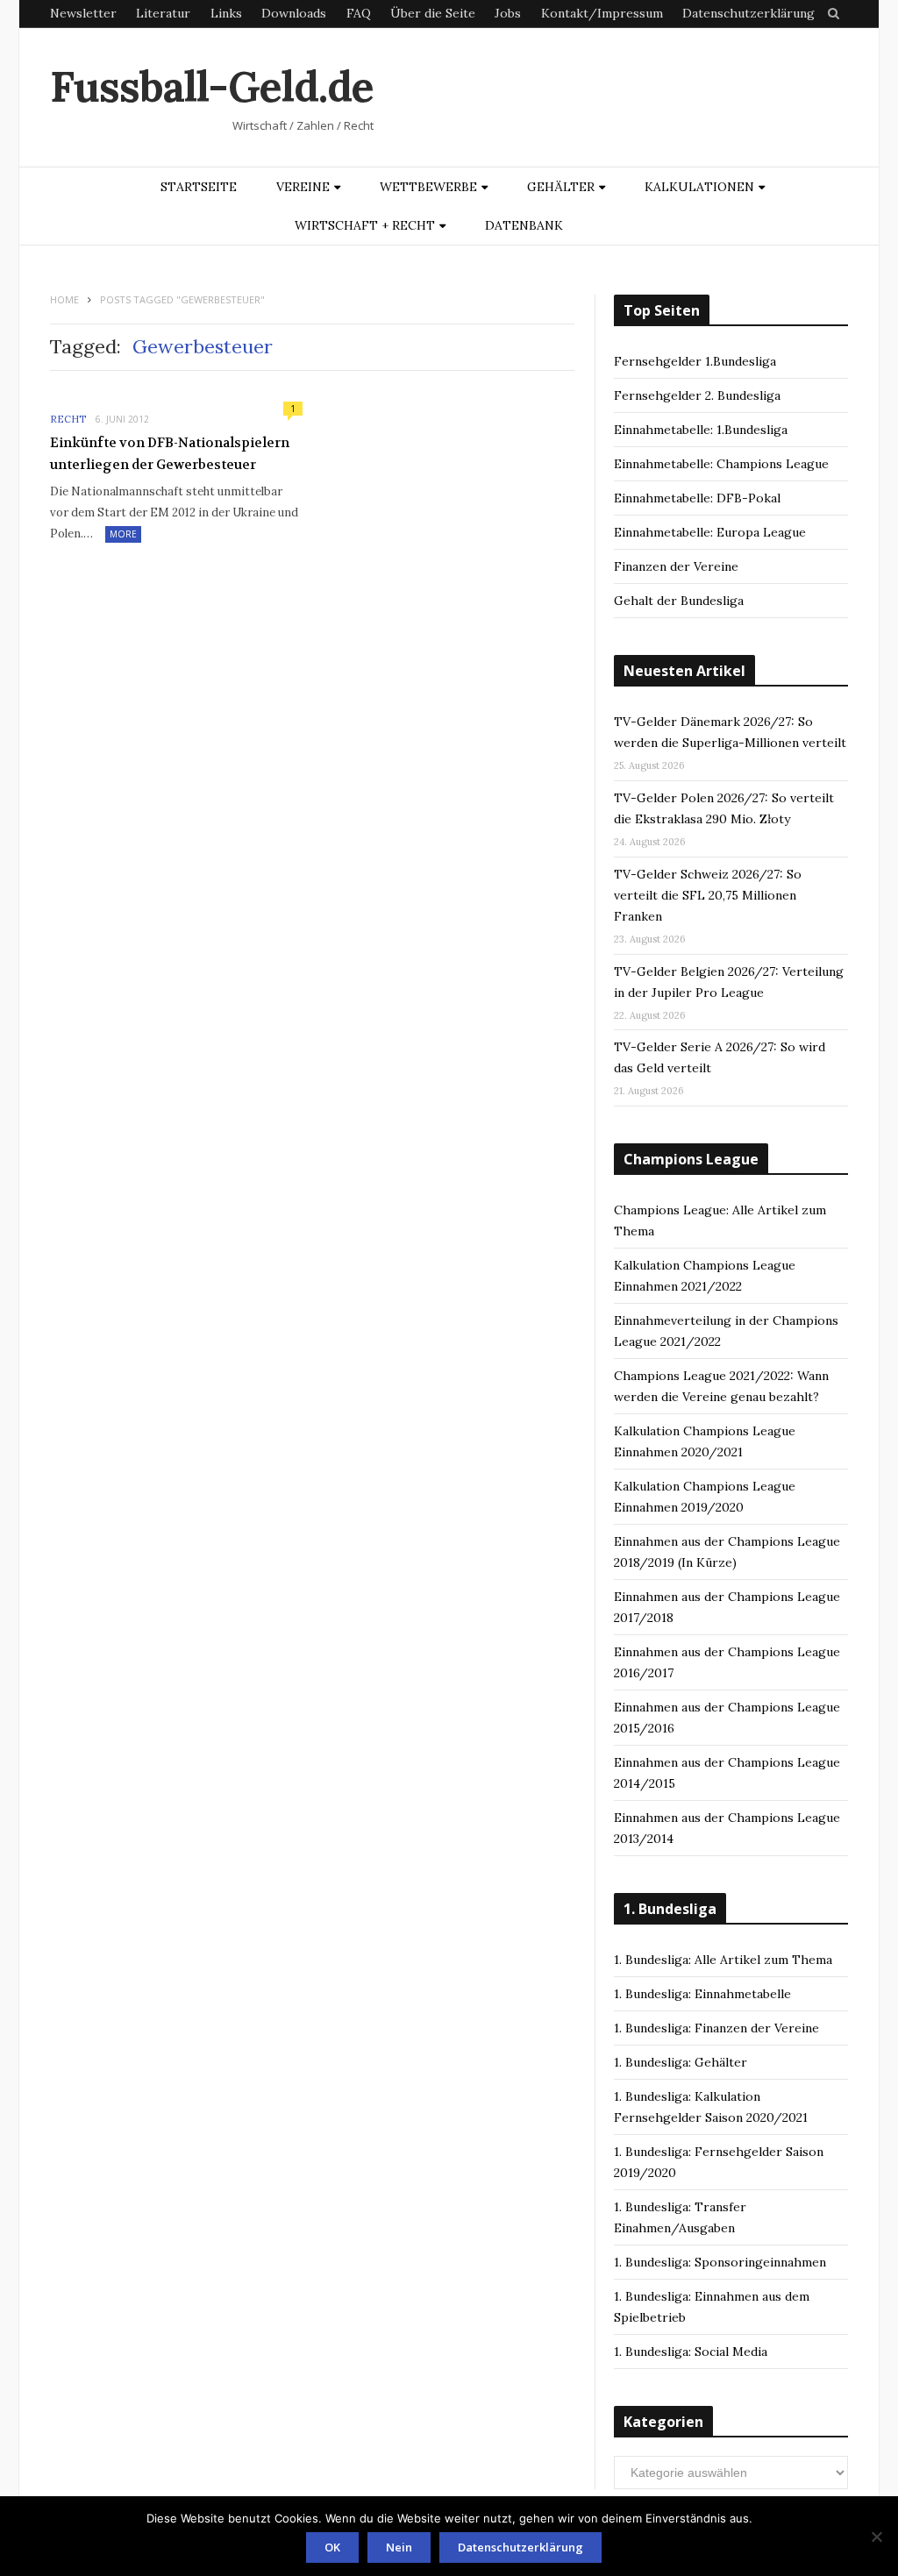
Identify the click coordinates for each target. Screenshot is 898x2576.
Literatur (163, 13)
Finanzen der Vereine (676, 566)
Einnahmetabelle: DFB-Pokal (697, 498)
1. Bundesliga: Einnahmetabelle (702, 1994)
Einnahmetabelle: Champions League (721, 464)
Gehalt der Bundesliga (679, 601)
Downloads (294, 13)
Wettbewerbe (428, 187)
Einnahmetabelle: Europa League (710, 532)
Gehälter (561, 187)
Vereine (303, 187)
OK (332, 2547)
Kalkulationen (699, 187)
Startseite (199, 187)
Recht (68, 419)
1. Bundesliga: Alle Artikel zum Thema (723, 1960)
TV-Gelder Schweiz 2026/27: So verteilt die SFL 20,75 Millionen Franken (708, 895)
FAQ (359, 13)
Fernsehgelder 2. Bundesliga (697, 395)
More (123, 534)
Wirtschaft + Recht (365, 225)
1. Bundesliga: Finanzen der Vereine (716, 2028)
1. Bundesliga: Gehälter (681, 2062)
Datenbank (524, 225)
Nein (399, 2547)
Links (226, 13)
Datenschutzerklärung (748, 13)
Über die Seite (433, 13)
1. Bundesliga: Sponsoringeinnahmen (720, 2262)
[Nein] (876, 2537)
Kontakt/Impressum (602, 13)
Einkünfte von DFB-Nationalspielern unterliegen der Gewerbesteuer (170, 454)
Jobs (508, 13)
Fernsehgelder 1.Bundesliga (695, 361)
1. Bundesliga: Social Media (691, 2352)
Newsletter (83, 13)
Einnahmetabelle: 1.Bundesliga (701, 430)
